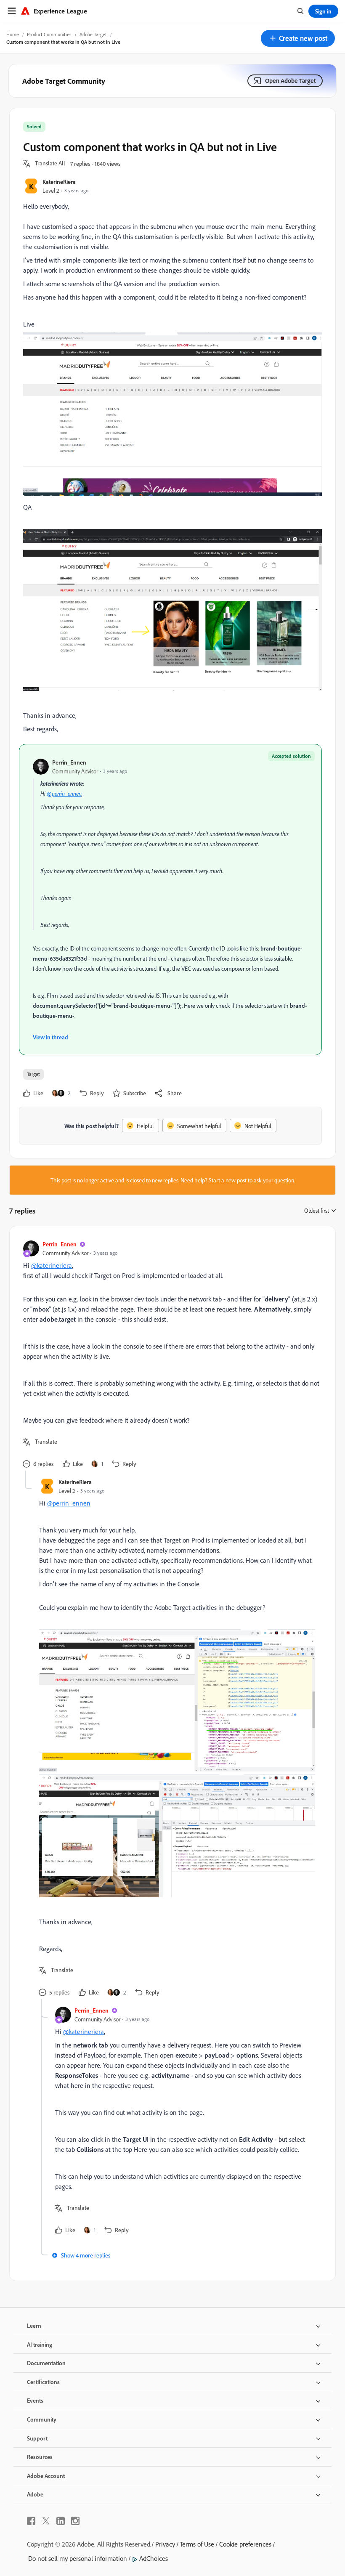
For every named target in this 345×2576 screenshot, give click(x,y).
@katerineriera (52, 1265)
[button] (298, 38)
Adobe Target (93, 34)
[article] (170, 1355)
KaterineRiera (59, 182)
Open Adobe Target (291, 81)
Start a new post (228, 1180)
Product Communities (49, 34)
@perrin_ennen (64, 793)
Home (13, 34)
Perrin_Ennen (69, 762)
